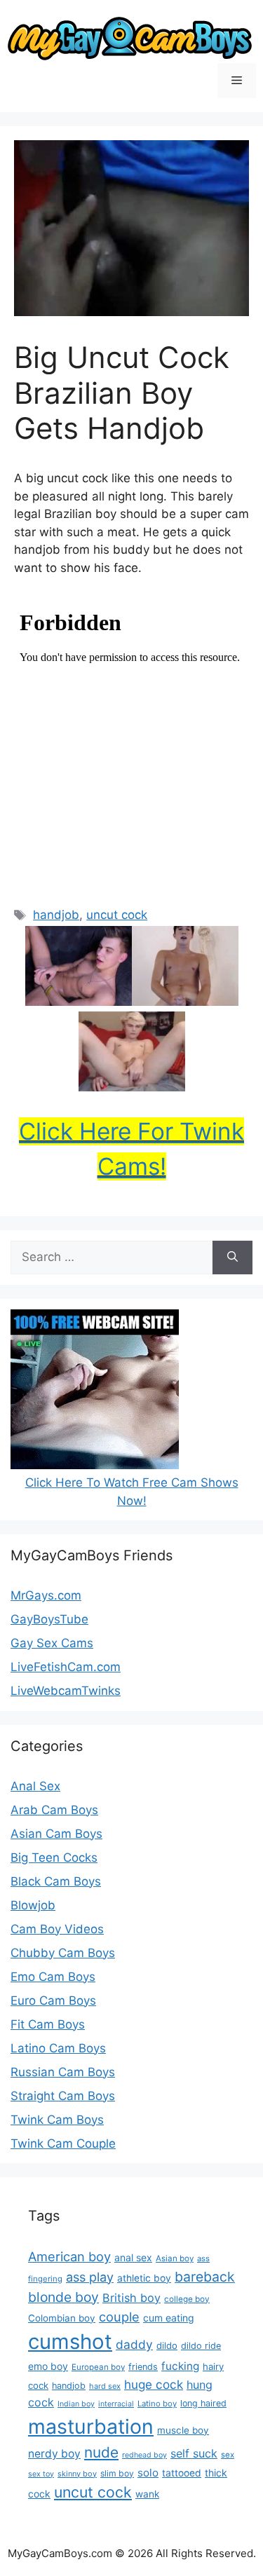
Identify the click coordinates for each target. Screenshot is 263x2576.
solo (148, 2473)
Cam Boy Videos (57, 1929)
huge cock (154, 2384)
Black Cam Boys (56, 1881)
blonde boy (63, 2297)
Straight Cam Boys (63, 2096)
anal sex (133, 2257)
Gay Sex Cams (52, 1643)
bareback (205, 2277)
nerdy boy (54, 2454)
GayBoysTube (49, 1619)
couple (119, 2317)
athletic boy (144, 2278)
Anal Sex (35, 1786)
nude (101, 2452)
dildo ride (201, 2346)
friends (143, 2367)
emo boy (48, 2366)
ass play (90, 2277)
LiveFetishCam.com (66, 1667)
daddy (134, 2344)
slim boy (117, 2473)
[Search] (232, 1258)
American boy (69, 2256)
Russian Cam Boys (63, 2072)
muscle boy (183, 2430)
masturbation (91, 2426)
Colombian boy (62, 2318)
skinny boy (77, 2474)
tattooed (182, 2473)
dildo (167, 2345)
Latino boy (157, 2404)
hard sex (105, 2386)
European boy (98, 2367)
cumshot (70, 2342)
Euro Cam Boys (53, 2001)
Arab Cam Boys (54, 1810)
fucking (180, 2366)
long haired (203, 2403)
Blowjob (33, 1905)
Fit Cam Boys (48, 2024)
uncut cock (117, 915)
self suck (194, 2453)
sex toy (41, 2474)
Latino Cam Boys (58, 2048)
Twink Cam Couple (63, 2144)
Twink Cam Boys (57, 2120)
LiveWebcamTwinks (66, 1691)
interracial (116, 2404)
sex (228, 2455)
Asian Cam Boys (56, 1834)
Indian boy (76, 2404)
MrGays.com (46, 1595)
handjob (56, 915)
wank (147, 2494)
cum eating (169, 2318)
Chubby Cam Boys (63, 1953)
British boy (131, 2298)
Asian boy (175, 2258)
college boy (187, 2299)
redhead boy (144, 2455)
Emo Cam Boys (53, 1977)
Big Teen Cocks (54, 1858)
